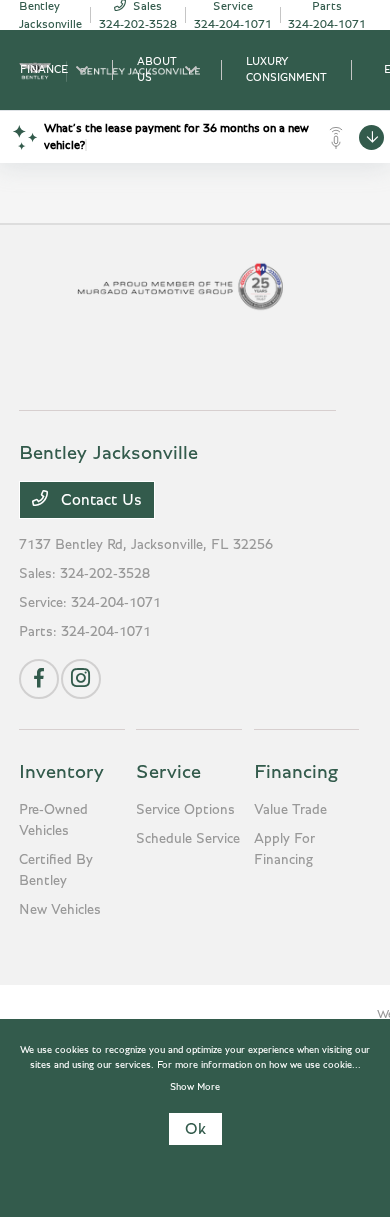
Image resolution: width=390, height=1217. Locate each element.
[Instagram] (81, 679)
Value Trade (290, 810)
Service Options (185, 810)
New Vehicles (60, 910)
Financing (296, 772)
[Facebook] (39, 679)
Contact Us (99, 500)
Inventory (61, 772)
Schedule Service (188, 839)
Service (168, 772)
